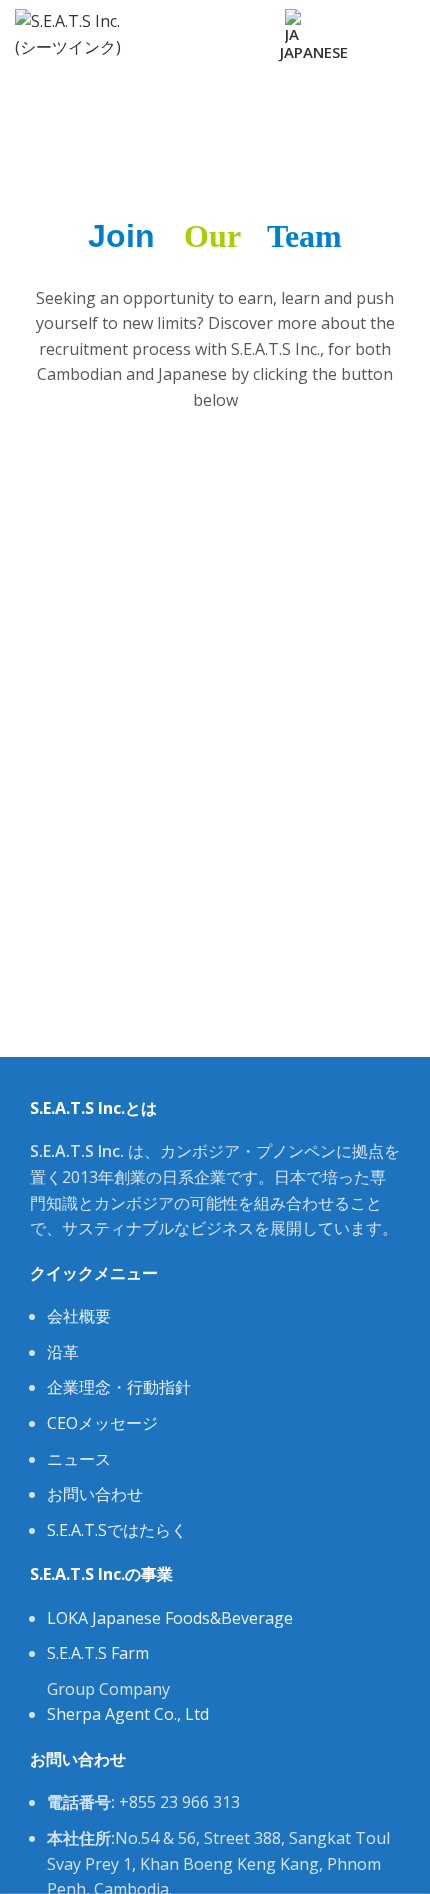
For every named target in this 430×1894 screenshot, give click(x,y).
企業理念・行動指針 (119, 1387)
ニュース (79, 1459)
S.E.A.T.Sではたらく (117, 1530)
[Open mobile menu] (407, 35)
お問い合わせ (95, 1494)
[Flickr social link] (205, 48)
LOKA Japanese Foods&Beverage (170, 1618)
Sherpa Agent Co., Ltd (128, 1714)
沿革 (63, 1352)
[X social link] (194, 22)
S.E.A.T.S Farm (98, 1653)
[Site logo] (73, 33)
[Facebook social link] (171, 22)
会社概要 (79, 1316)
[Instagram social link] (217, 22)
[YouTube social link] (240, 22)
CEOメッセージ (102, 1423)
